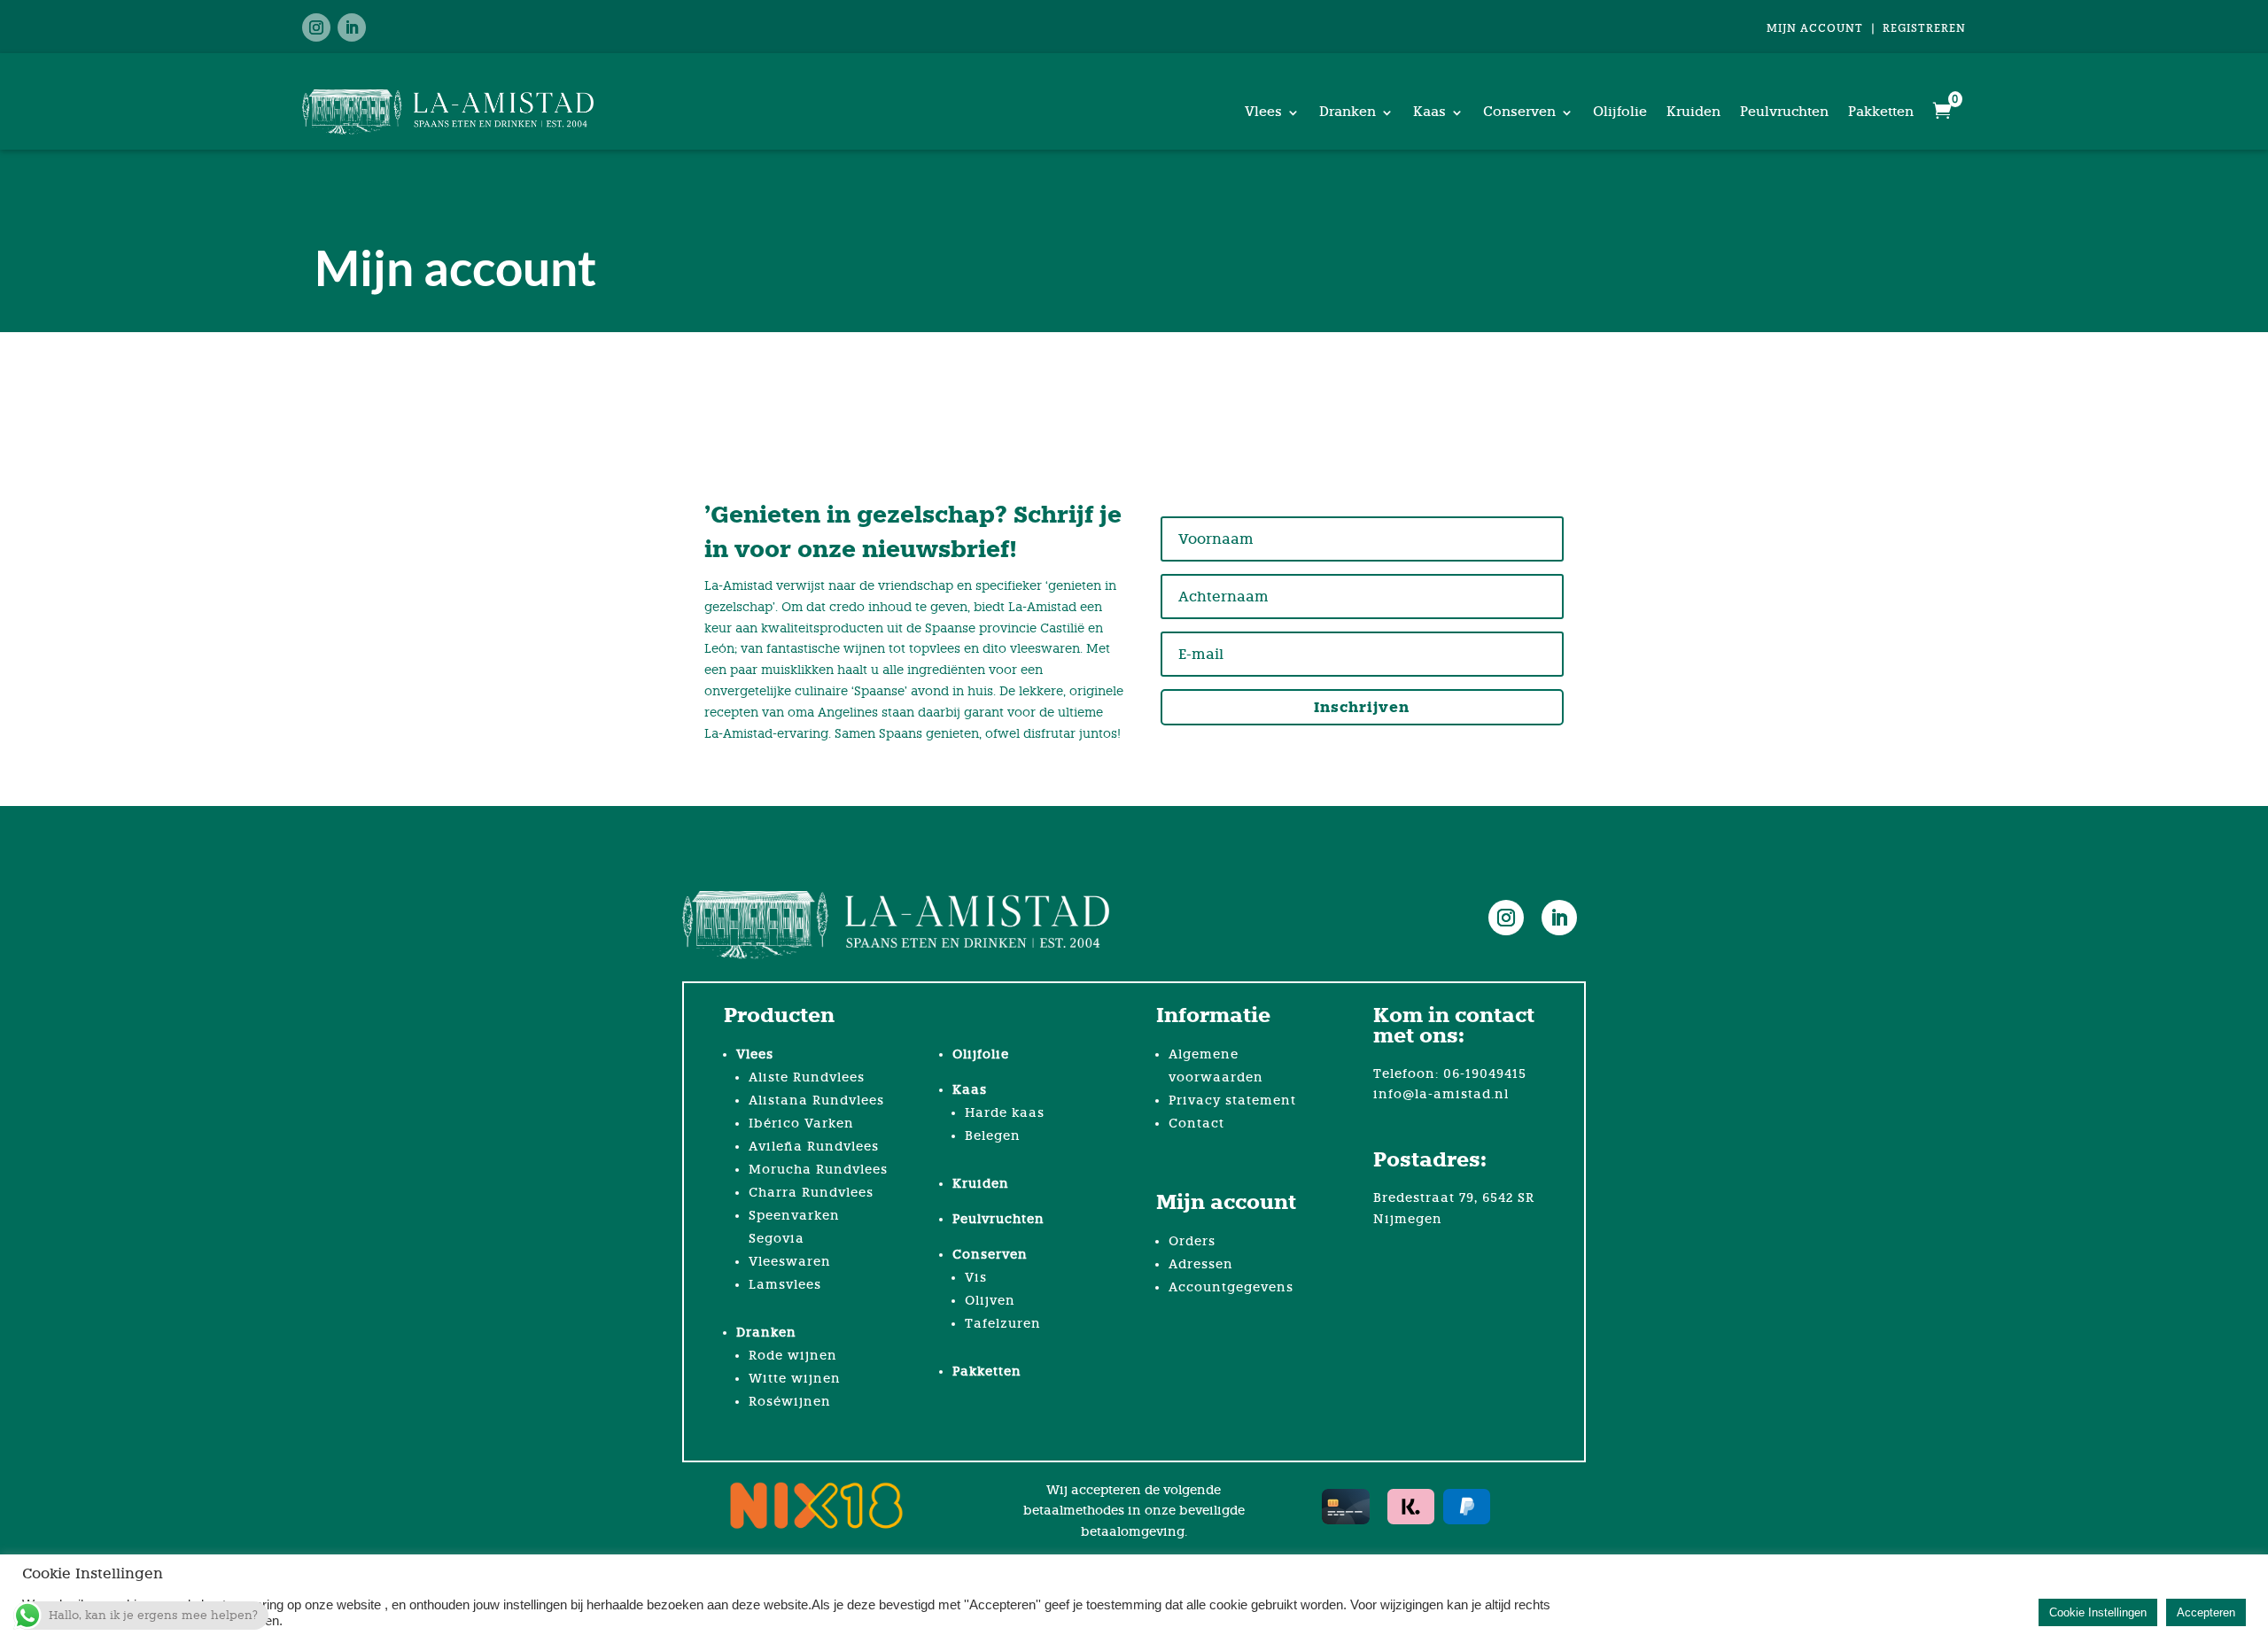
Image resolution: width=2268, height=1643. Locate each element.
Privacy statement (1232, 1100)
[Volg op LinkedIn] (352, 27)
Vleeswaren (790, 1262)
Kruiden (1693, 112)
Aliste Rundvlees (807, 1077)
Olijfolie (1620, 112)
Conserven (1519, 112)
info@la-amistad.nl (1441, 1094)
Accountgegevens (1231, 1287)
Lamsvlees (785, 1285)
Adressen (1201, 1264)
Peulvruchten (1784, 112)
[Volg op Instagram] (316, 27)
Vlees (1263, 112)
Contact (1196, 1124)
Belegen (993, 1136)
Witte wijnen (795, 1379)
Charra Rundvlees (811, 1193)
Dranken (1348, 112)
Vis (976, 1278)
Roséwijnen (790, 1402)
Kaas (1429, 112)
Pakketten (1881, 112)
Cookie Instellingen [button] (2098, 1612)
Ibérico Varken (801, 1124)
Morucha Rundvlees (818, 1170)
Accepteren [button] (2206, 1612)
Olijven (990, 1301)
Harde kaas (1005, 1113)
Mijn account (1815, 28)
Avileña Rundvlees (814, 1147)
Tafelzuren (1003, 1324)
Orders (1192, 1241)
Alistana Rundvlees (816, 1100)
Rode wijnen (793, 1356)
